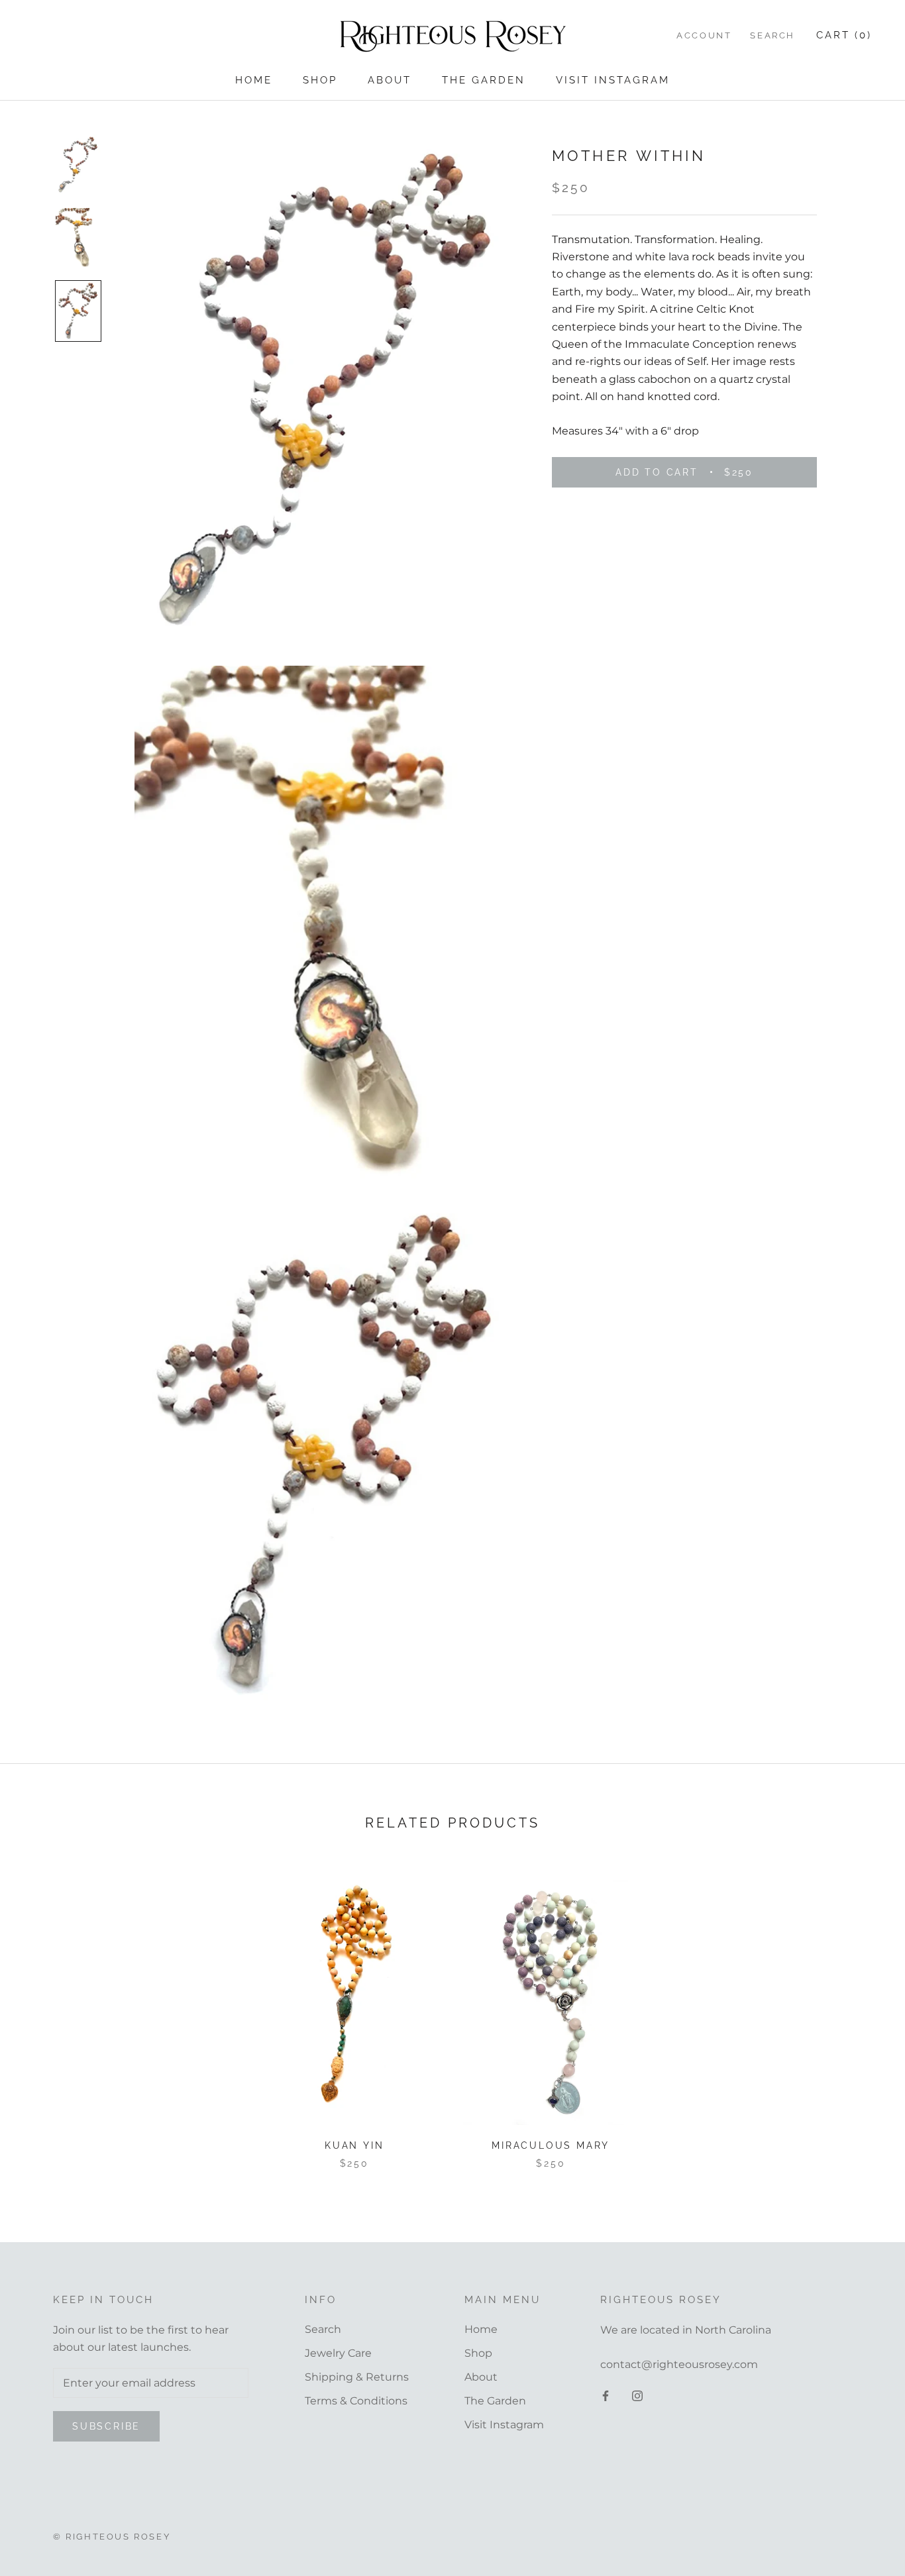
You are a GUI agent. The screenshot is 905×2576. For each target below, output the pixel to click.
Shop (320, 80)
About (390, 80)
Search (772, 35)
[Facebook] (606, 2395)
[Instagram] (637, 2395)
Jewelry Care (338, 2353)
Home (254, 80)
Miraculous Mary (551, 2145)
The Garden (484, 80)
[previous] (41, 2020)
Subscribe (106, 2426)
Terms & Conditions (356, 2401)
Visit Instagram (613, 80)
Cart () (844, 35)
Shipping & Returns (357, 2377)
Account (704, 35)
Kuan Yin (354, 2145)
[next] (864, 2020)
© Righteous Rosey (112, 2537)
